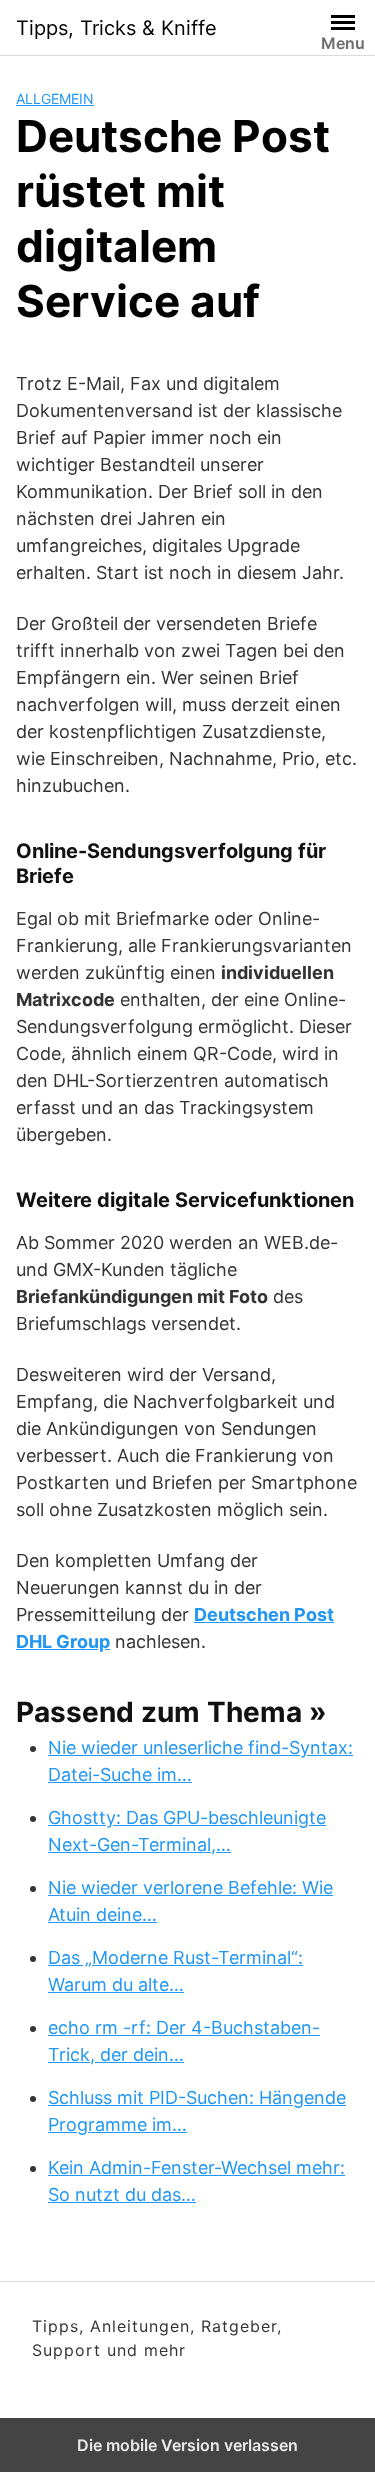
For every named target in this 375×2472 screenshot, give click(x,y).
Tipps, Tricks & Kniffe (116, 28)
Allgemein (55, 98)
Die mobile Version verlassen (187, 2445)
